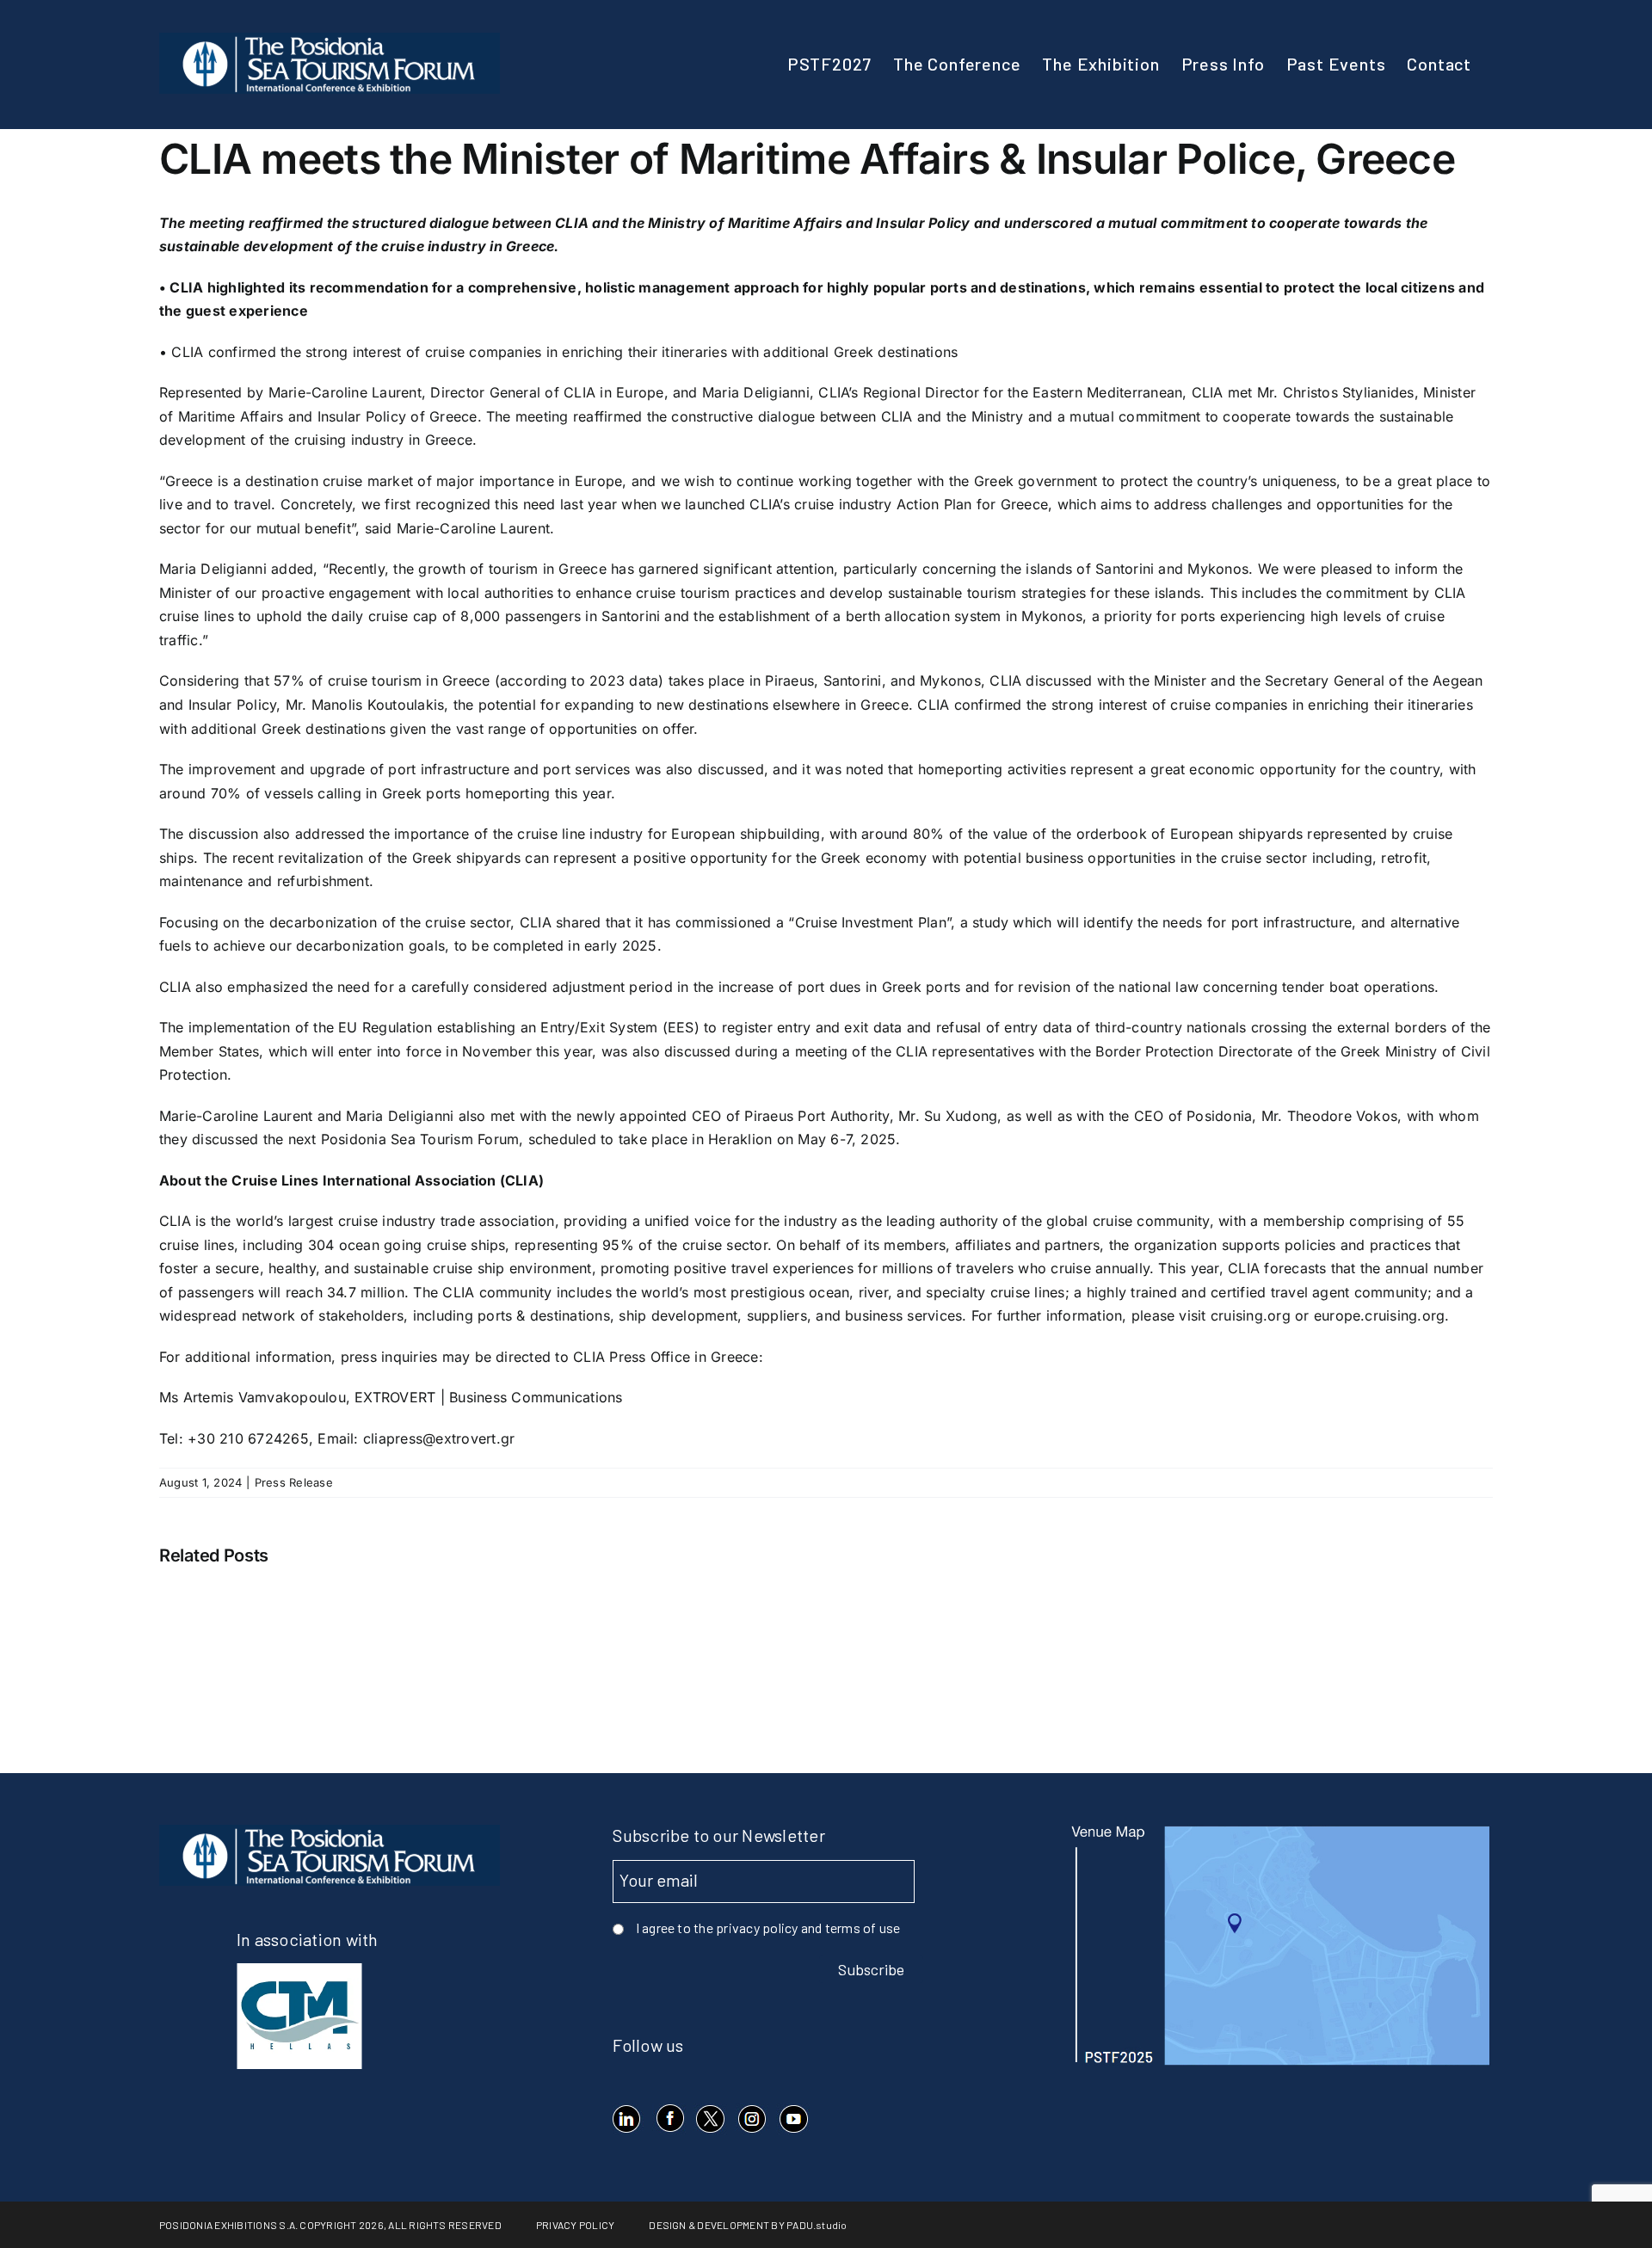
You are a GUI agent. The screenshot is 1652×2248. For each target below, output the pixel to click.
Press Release (294, 1482)
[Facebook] (669, 2119)
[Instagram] (752, 2119)
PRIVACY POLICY (575, 2225)
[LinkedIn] (627, 2119)
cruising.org (1251, 1315)
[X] (710, 2119)
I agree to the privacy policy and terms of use (768, 1928)
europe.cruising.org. (1382, 1315)
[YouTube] (793, 2119)
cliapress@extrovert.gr (439, 1438)
